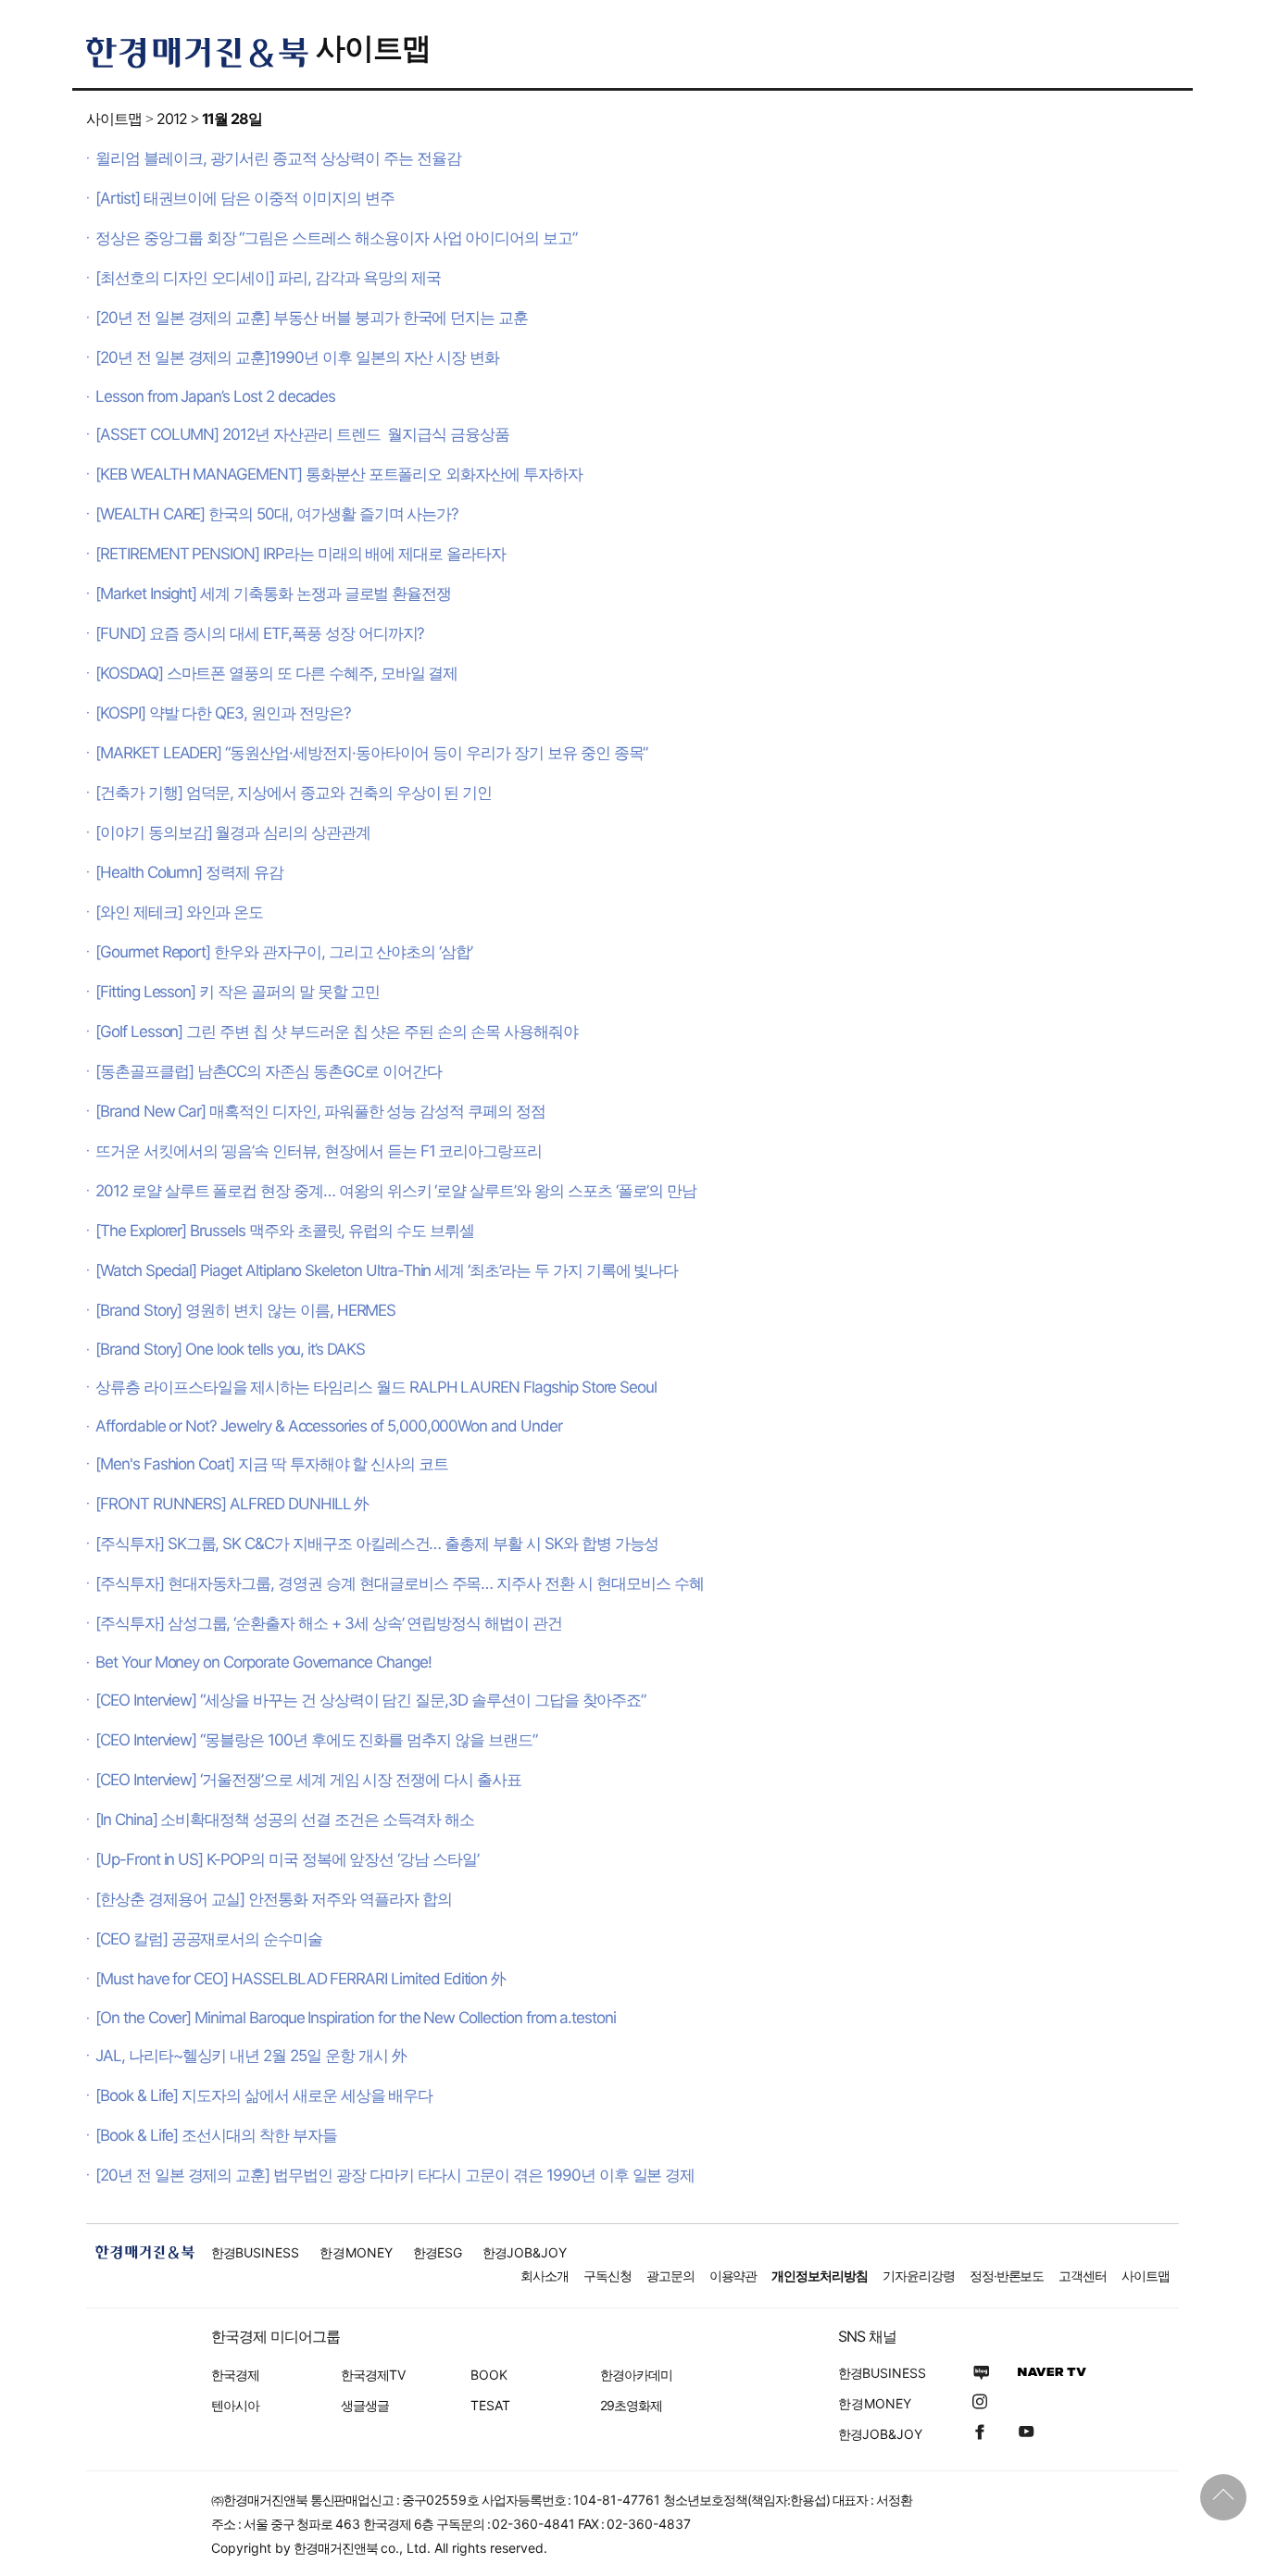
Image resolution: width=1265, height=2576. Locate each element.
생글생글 (365, 2405)
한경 (255, 2252)
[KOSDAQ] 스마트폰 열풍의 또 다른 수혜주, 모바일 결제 (276, 673)
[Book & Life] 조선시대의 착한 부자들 (216, 2135)
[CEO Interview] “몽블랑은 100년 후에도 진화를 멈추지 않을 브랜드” (316, 1740)
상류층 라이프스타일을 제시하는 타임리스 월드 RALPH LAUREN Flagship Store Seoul (376, 1387)
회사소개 (545, 2276)
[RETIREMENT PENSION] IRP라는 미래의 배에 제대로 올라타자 (301, 554)
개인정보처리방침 (820, 2276)
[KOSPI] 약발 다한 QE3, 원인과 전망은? (223, 713)
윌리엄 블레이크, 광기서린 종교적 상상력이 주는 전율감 (278, 158)
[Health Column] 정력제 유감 (189, 872)
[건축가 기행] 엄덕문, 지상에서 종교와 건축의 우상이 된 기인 (294, 793)
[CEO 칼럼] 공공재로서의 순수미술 (209, 1939)
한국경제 (235, 2375)
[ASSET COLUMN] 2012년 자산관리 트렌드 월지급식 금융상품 (302, 434)
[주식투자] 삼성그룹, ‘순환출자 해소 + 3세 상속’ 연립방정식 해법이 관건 (329, 1623)
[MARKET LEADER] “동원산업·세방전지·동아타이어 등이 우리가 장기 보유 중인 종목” (371, 753)
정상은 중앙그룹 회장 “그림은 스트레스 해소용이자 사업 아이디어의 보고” (336, 238)
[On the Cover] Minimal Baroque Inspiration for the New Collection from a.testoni (356, 2018)
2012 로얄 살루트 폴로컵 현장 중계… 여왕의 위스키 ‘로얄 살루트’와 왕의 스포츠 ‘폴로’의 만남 (396, 1191)
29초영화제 (631, 2405)
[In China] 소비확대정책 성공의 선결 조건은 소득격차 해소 (285, 1819)
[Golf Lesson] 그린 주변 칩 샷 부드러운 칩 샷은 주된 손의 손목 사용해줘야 (337, 1032)
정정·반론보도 (1007, 2276)
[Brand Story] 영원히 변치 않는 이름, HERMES (245, 1310)
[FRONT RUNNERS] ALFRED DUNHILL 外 (232, 1504)
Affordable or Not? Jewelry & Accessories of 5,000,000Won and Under (329, 1426)
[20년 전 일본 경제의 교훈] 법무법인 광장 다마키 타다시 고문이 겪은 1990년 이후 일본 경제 (395, 2175)
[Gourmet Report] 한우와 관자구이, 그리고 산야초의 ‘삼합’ (284, 952)
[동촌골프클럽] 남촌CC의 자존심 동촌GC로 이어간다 (269, 1071)
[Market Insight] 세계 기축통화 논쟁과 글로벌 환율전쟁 (273, 594)
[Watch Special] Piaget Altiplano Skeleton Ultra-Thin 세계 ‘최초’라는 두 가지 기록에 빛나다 (387, 1270)
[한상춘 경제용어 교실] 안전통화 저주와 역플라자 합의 (274, 1899)
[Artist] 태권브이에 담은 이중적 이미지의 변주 (245, 198)
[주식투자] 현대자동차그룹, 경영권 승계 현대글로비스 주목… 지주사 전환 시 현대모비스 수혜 (399, 1583)
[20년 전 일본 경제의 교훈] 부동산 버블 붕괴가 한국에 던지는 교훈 (312, 318)
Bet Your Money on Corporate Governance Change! (263, 1662)
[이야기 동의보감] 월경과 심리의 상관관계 (233, 832)
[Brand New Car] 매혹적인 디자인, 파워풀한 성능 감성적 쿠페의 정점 (320, 1111)
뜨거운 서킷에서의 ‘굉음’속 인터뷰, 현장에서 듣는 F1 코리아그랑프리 (319, 1151)
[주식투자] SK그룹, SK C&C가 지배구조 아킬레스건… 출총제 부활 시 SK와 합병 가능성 (377, 1544)
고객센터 (1083, 2276)
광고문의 (670, 2276)
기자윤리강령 (919, 2276)
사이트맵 (373, 48)
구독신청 (607, 2276)
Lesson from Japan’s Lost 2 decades (215, 396)
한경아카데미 (636, 2375)
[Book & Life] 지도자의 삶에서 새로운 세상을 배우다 (264, 2095)
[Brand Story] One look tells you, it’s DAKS (230, 1349)
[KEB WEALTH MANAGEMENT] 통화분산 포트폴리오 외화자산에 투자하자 (339, 474)
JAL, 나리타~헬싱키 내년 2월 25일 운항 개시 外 (251, 2056)
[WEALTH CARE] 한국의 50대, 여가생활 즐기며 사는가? (277, 514)
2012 (172, 119)
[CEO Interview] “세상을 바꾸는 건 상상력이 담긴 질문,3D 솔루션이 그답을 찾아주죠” (370, 1700)
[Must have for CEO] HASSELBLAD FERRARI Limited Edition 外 (301, 1979)
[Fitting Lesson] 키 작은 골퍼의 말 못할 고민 (238, 992)
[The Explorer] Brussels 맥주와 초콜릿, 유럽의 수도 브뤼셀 (285, 1231)
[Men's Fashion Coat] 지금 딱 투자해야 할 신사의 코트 (272, 1464)
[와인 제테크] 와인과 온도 (179, 912)
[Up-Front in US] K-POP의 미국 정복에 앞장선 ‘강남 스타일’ (287, 1859)
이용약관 (733, 2276)
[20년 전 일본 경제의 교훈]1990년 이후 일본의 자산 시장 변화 (297, 357)
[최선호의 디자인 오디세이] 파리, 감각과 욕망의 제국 (268, 278)
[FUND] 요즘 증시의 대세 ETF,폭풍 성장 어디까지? (260, 633)
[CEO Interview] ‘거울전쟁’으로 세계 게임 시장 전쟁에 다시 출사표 (308, 1780)
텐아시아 (235, 2405)
